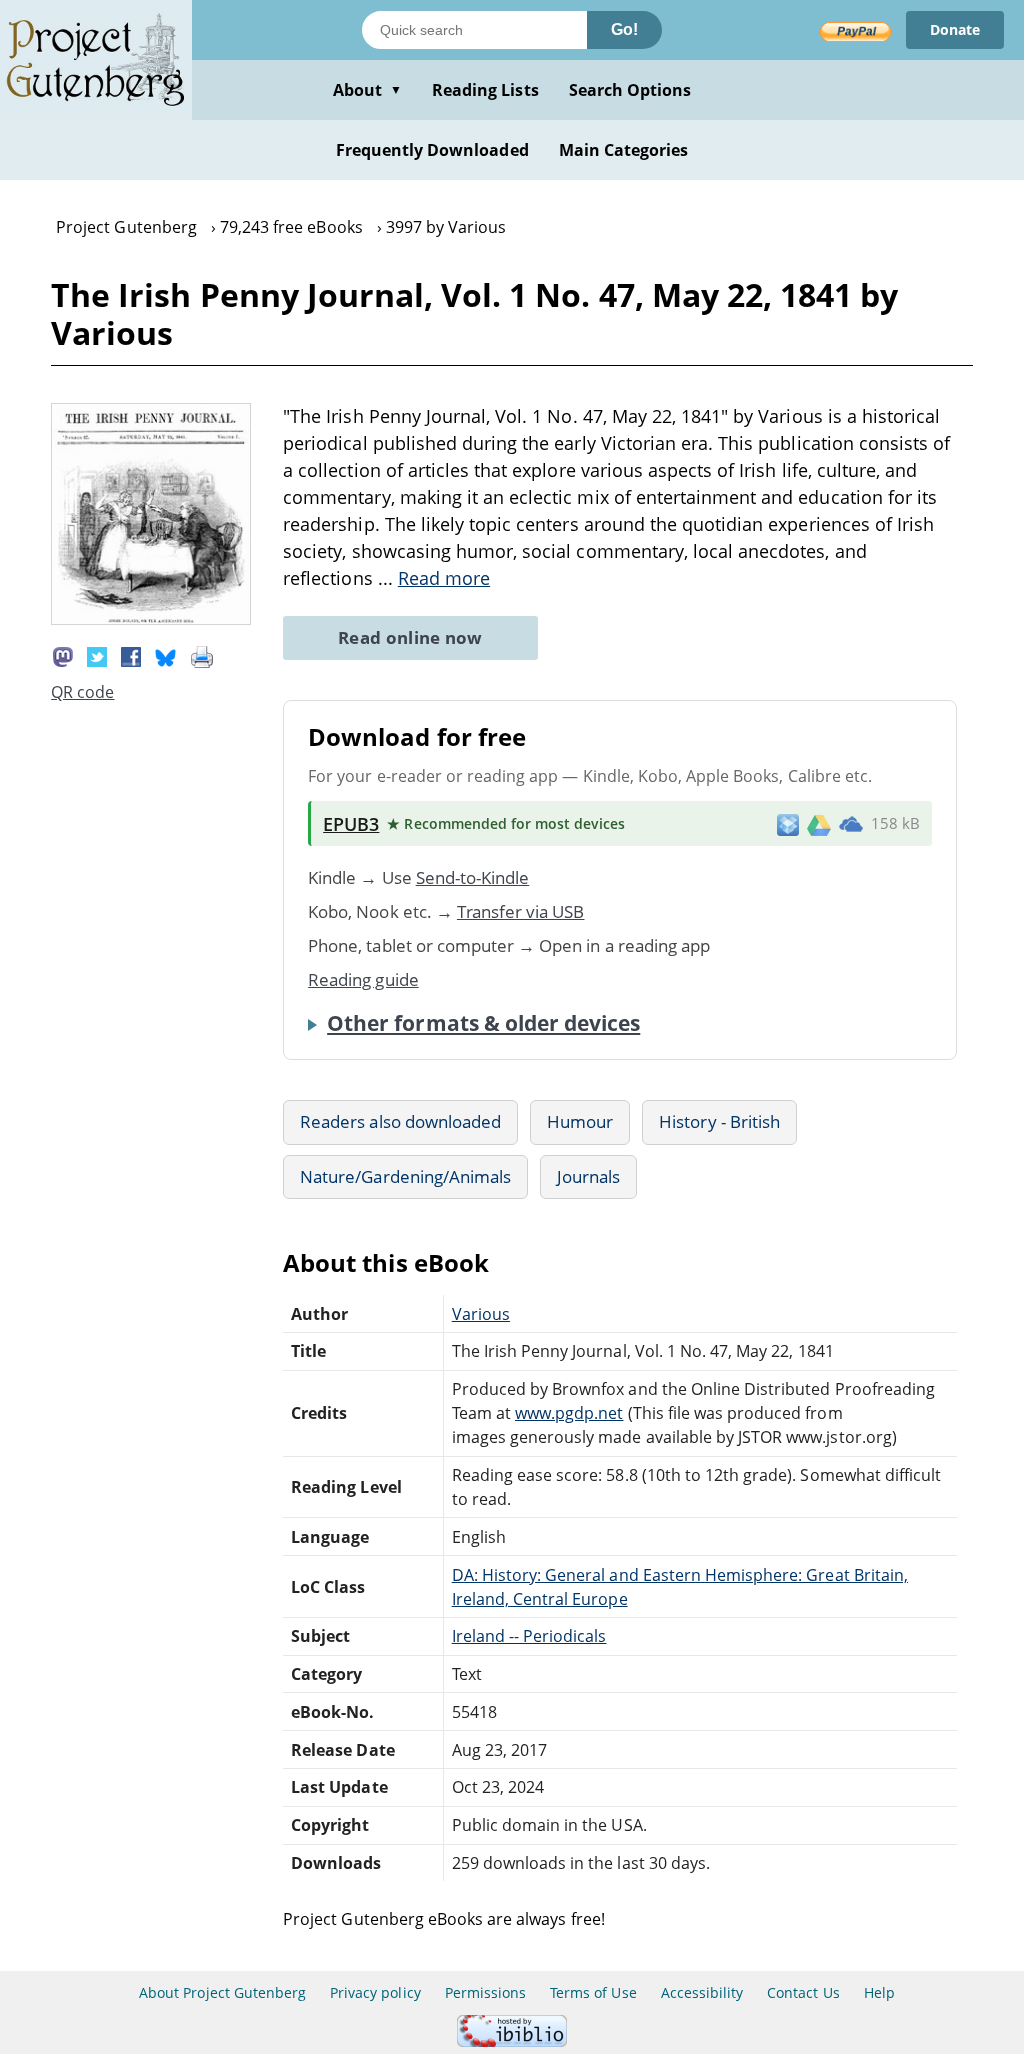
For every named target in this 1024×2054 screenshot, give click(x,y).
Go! (624, 29)
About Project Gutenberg (222, 1992)
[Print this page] (202, 656)
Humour (580, 1121)
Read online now (410, 637)
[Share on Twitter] (97, 656)
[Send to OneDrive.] (851, 824)
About (367, 90)
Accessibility (702, 1992)
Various (481, 1314)
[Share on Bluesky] (166, 656)
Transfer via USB (521, 911)
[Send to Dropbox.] (788, 823)
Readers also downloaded (400, 1121)
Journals (588, 1176)
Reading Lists (485, 90)
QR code (82, 692)
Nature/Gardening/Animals (405, 1176)
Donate (955, 29)
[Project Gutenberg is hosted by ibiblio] (512, 2041)
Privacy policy (375, 1992)
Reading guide (363, 979)
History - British (719, 1121)
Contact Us (803, 1992)
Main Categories (624, 150)
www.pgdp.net (569, 1413)
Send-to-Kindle (473, 877)
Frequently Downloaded (432, 150)
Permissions (485, 1992)
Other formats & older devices (483, 1023)
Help (879, 1992)
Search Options (630, 90)
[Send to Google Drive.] (819, 824)
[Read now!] (151, 619)
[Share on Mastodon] (63, 656)
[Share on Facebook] (131, 656)
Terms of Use (593, 1992)
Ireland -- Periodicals (529, 1636)
